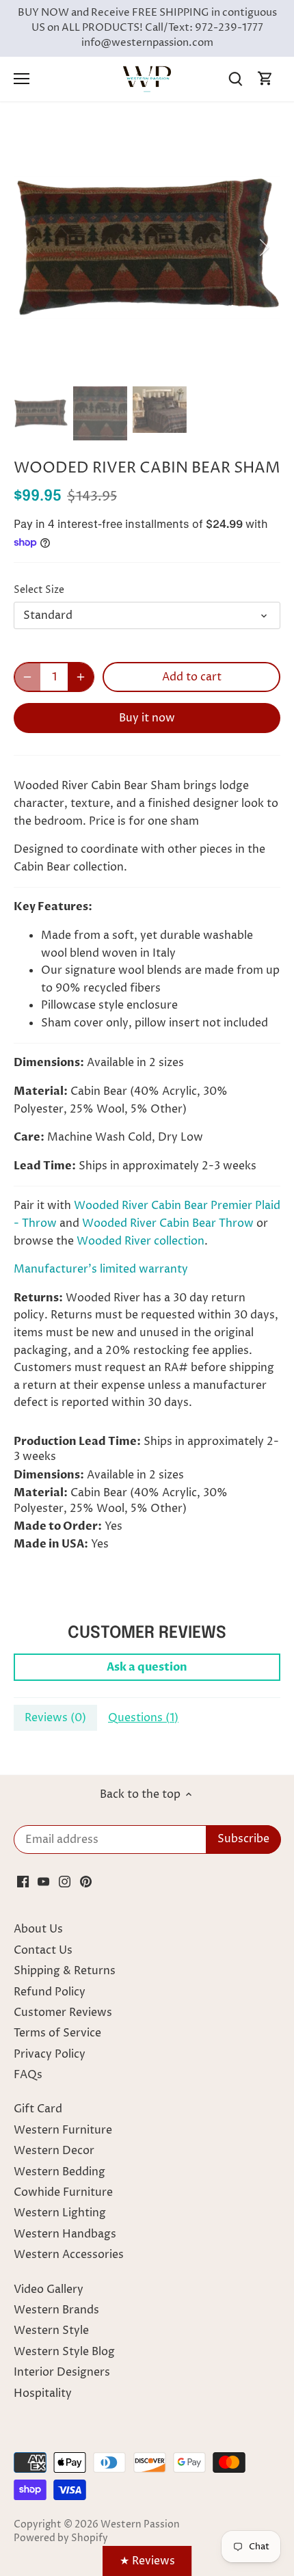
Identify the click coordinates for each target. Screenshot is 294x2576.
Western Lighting (60, 2213)
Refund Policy (50, 1992)
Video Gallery (49, 2289)
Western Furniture (63, 2130)
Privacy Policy (50, 2054)
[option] (147, 248)
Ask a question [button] (147, 1667)
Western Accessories (69, 2255)
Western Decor (54, 2151)
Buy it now (147, 718)
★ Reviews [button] (147, 2561)
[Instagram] (65, 1881)
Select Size (39, 590)
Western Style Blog (64, 2352)
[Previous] (31, 248)
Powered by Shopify (61, 2538)
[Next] (263, 248)
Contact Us (43, 1950)
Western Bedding (59, 2172)
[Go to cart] (265, 79)
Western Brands (56, 2310)
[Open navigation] (22, 79)
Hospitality (43, 2393)
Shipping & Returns (65, 1971)
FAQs (28, 2075)
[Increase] (81, 677)
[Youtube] (43, 1881)
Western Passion (140, 2525)
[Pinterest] (86, 1881)
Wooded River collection (141, 1241)
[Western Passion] (147, 79)
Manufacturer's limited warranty (101, 1269)
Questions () (143, 1718)
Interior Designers (62, 2372)
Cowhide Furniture (63, 2192)
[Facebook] (23, 1881)
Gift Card (38, 2109)
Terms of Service (57, 2033)
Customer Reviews (63, 2013)
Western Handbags (65, 2234)
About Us (38, 1929)
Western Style (51, 2331)
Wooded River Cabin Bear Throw (168, 1223)
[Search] (235, 79)
